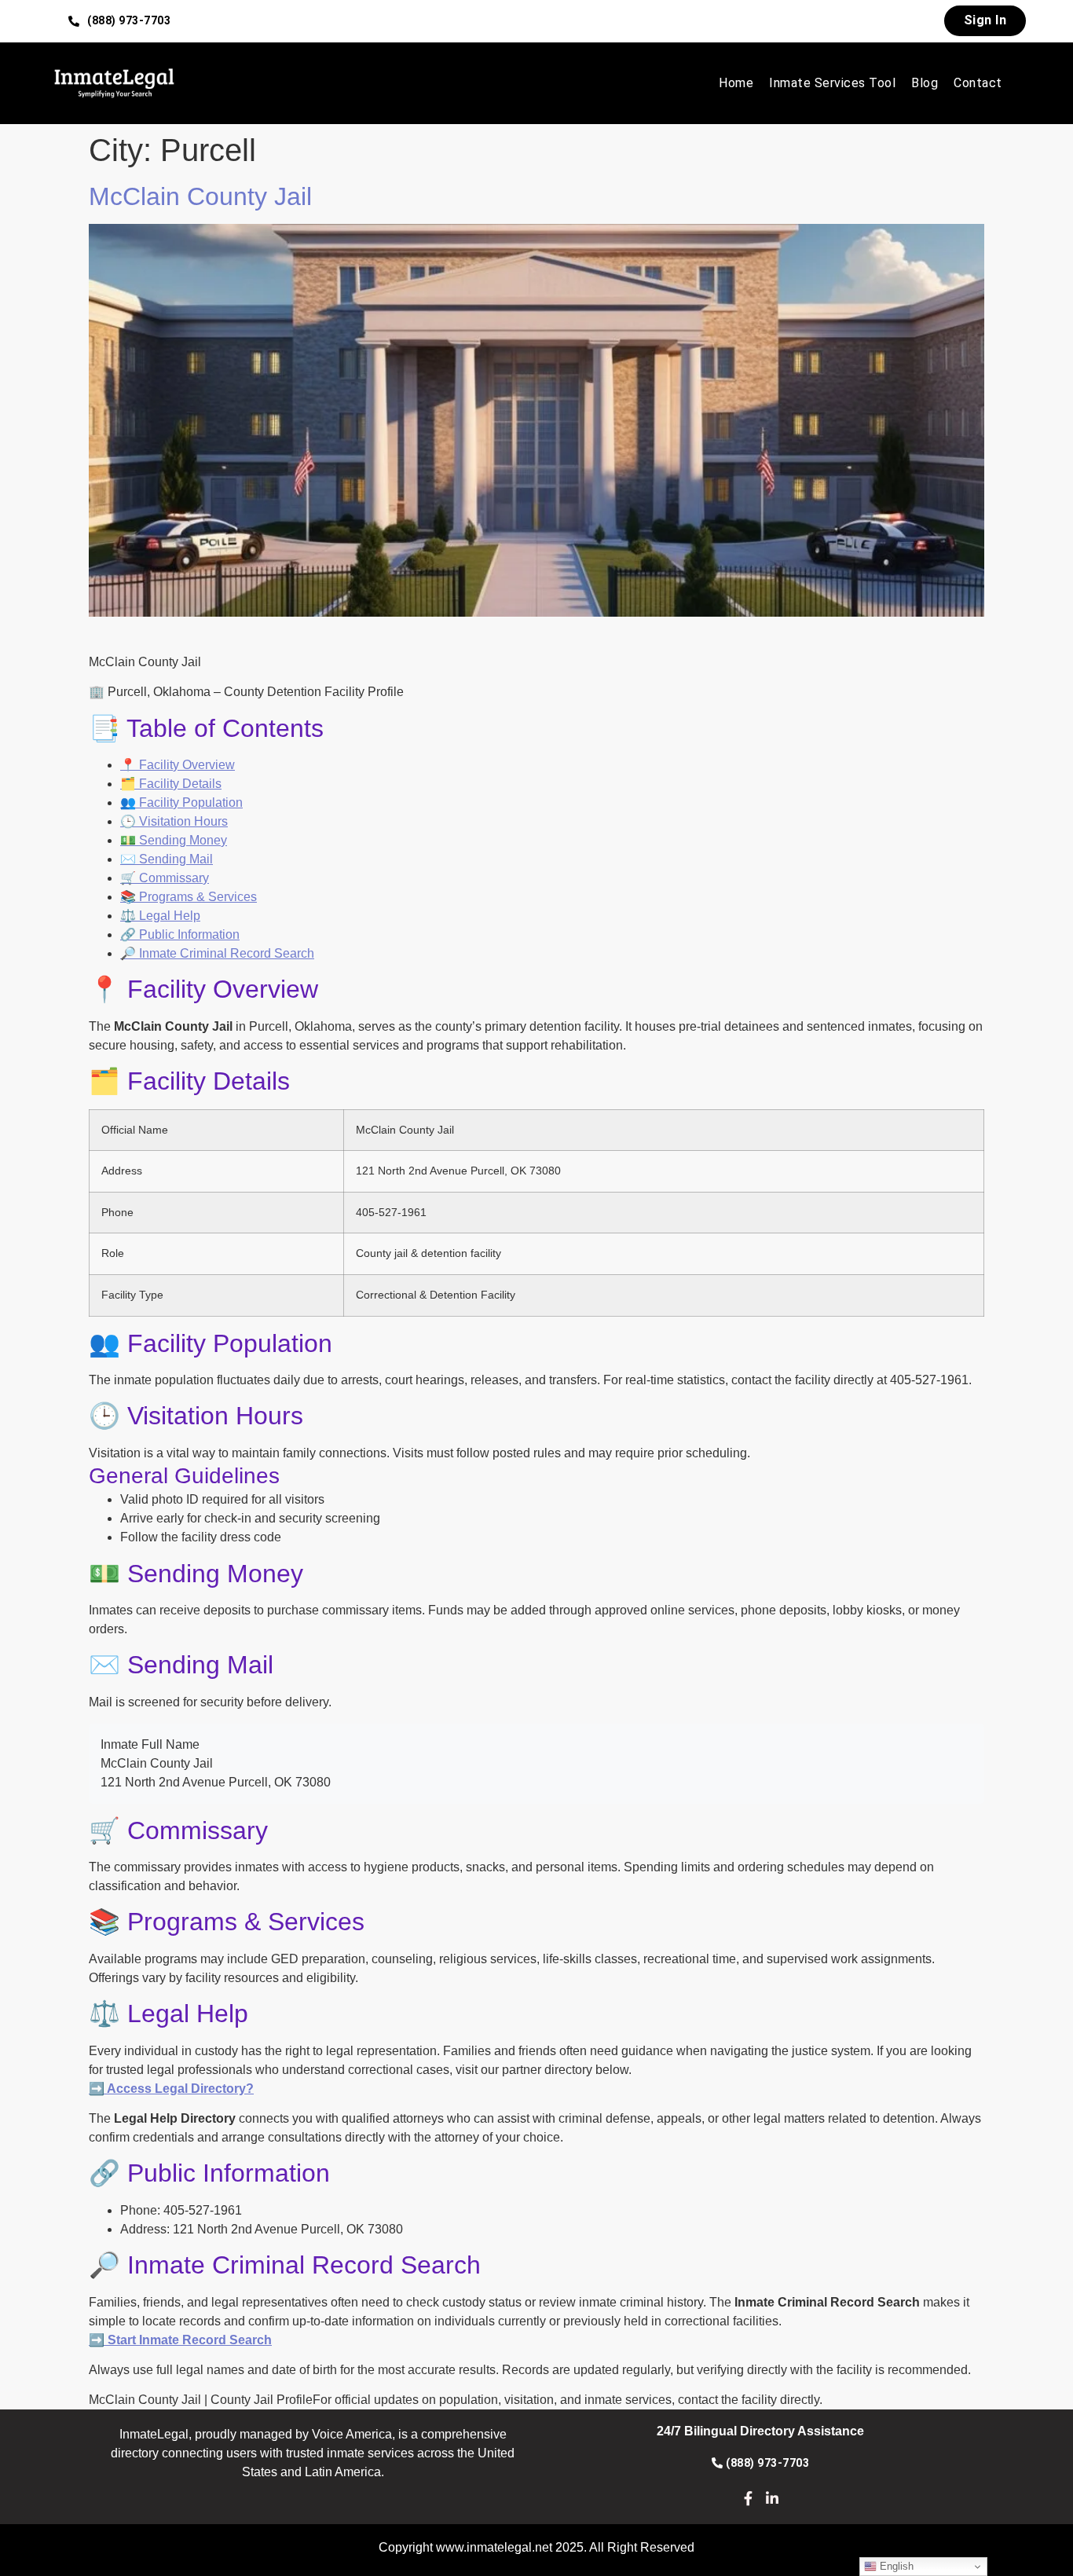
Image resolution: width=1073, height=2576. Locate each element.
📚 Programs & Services (189, 897)
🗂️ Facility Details (171, 784)
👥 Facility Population (181, 802)
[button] (120, 21)
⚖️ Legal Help (160, 916)
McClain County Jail (200, 196)
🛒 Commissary (165, 878)
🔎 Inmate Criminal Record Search (217, 953)
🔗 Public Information (180, 934)
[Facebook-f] (748, 2498)
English (895, 2566)
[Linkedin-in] (773, 2498)
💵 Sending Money (174, 840)
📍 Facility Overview (178, 765)
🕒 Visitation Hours (174, 821)
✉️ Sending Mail (167, 859)
